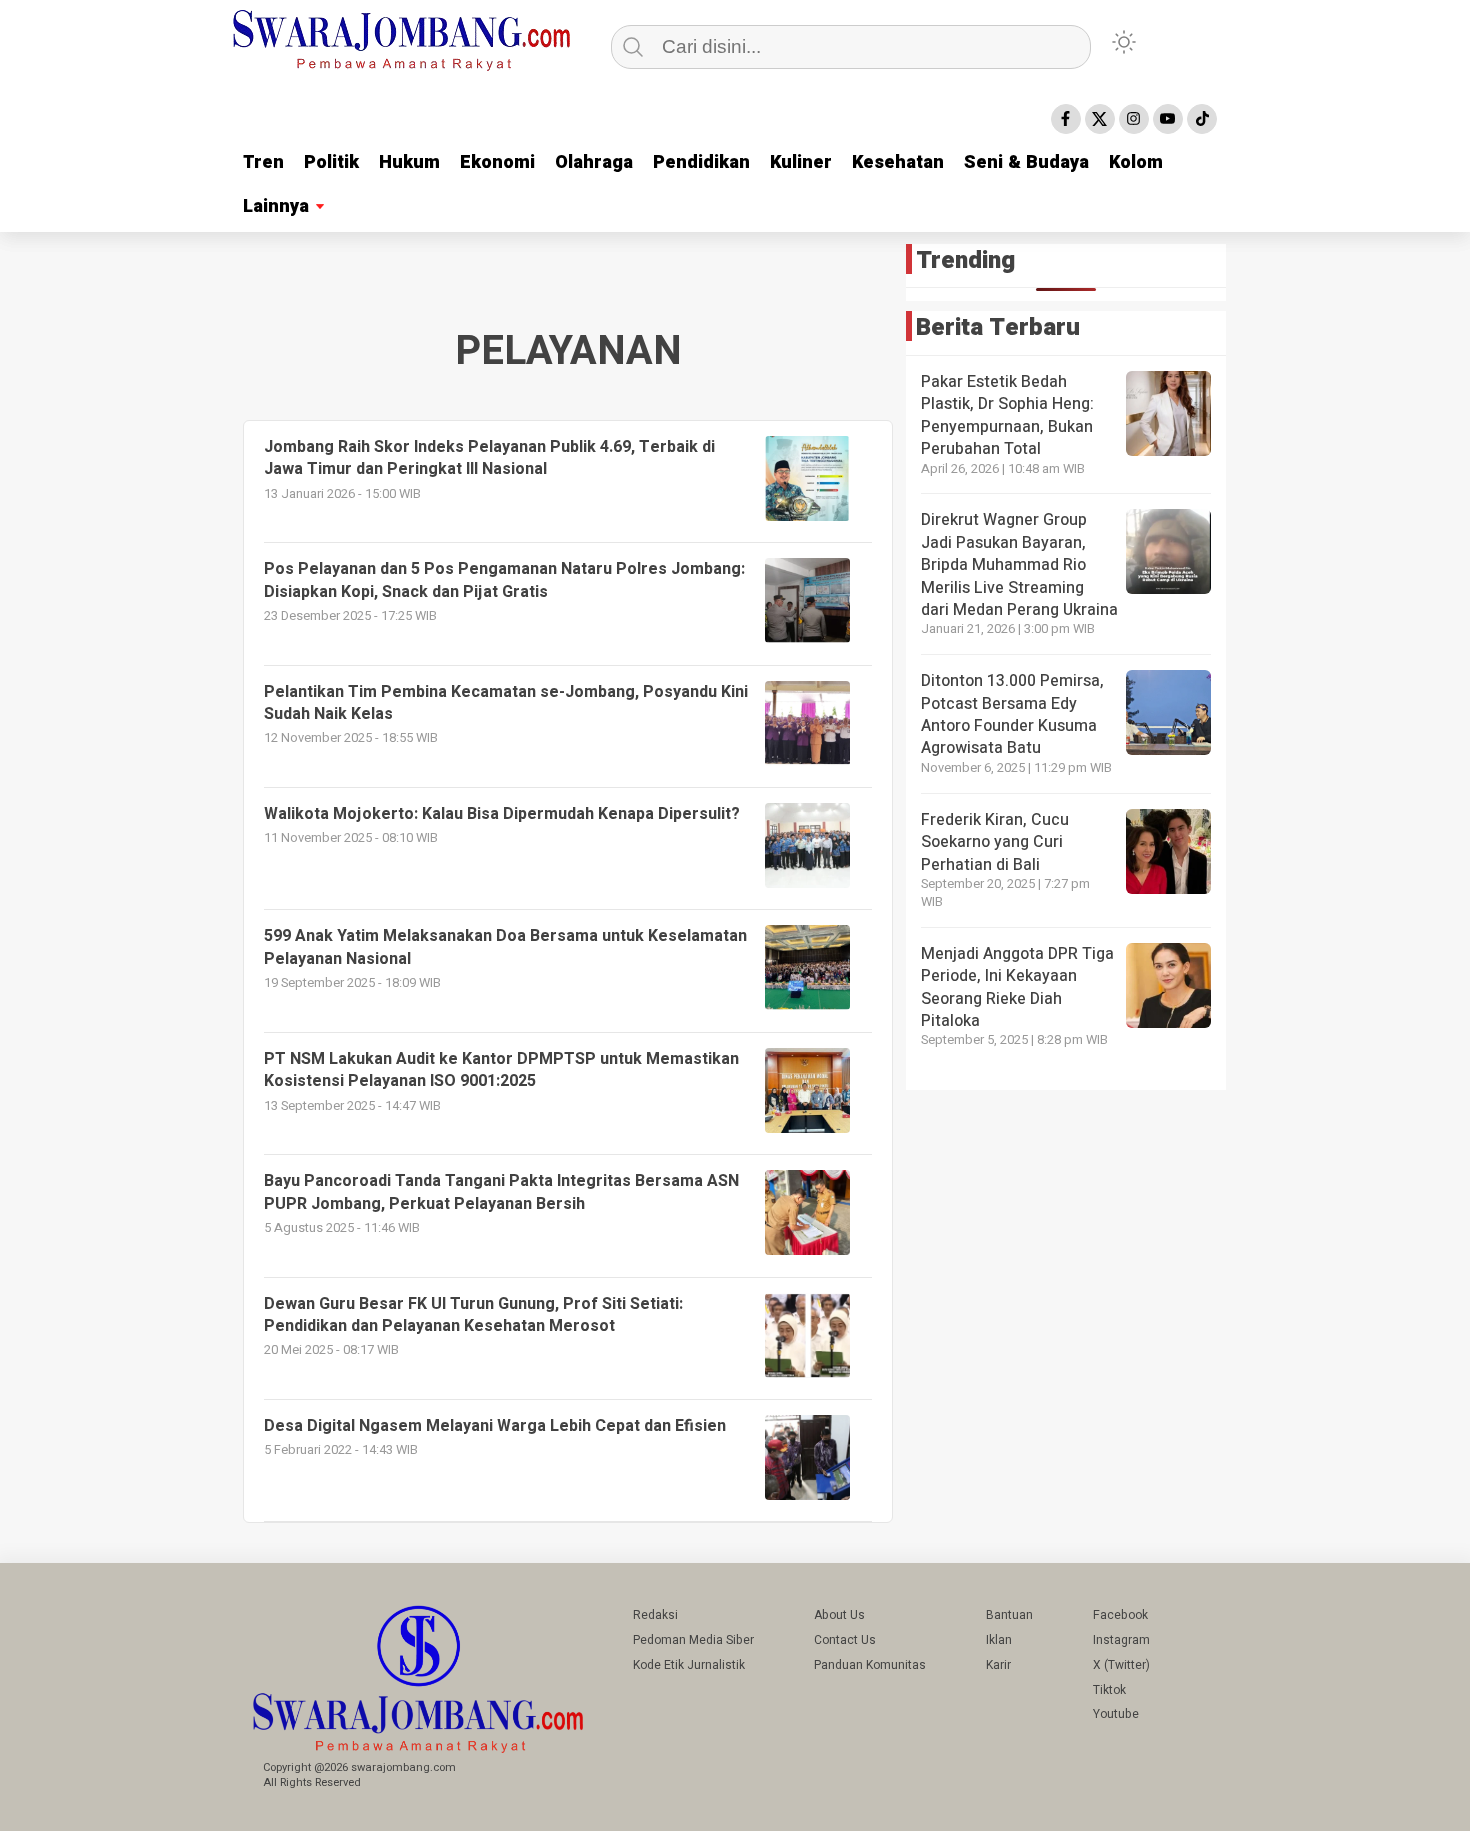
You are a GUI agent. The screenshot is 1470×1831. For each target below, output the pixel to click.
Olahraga (594, 162)
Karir (998, 1665)
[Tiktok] (1202, 119)
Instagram (1121, 1640)
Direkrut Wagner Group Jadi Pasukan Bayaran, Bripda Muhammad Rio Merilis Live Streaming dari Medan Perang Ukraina (1019, 565)
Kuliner (801, 162)
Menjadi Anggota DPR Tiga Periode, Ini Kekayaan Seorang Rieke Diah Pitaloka (1017, 987)
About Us (839, 1615)
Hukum (409, 162)
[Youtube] (1168, 119)
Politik (331, 162)
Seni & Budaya (1026, 162)
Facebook (1120, 1615)
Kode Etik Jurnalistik (689, 1665)
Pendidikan (701, 162)
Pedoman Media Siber (693, 1640)
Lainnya (276, 206)
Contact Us (845, 1640)
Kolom (1136, 162)
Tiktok (1109, 1690)
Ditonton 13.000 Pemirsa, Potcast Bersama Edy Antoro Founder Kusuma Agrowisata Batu (1012, 714)
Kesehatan (898, 162)
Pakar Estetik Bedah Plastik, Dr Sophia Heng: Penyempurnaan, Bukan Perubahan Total (1007, 415)
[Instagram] (1134, 119)
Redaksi (655, 1615)
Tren (263, 162)
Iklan (999, 1640)
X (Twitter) (1121, 1665)
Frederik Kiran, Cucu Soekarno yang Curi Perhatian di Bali (995, 842)
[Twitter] (1100, 119)
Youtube (1116, 1714)
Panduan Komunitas (870, 1665)
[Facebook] (1066, 119)
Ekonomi (497, 162)
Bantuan (1009, 1615)
